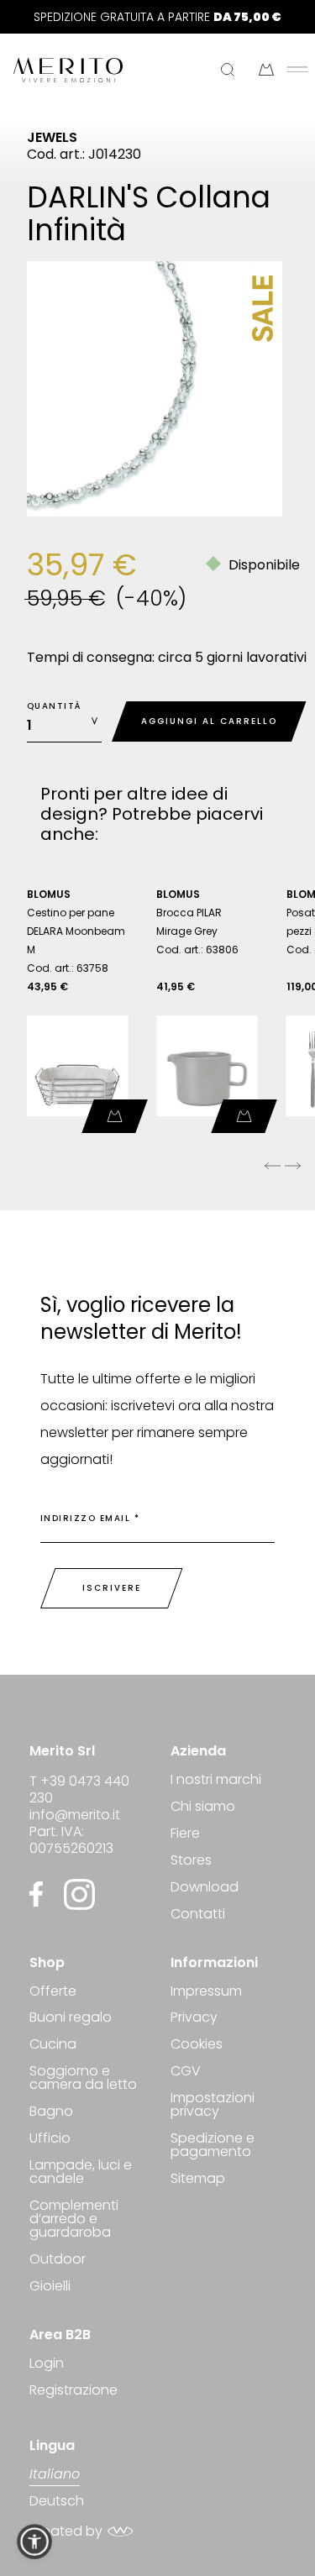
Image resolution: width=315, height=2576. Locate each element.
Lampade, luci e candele (81, 2172)
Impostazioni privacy (213, 2104)
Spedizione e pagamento (213, 2145)
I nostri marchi (216, 1781)
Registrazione (73, 2390)
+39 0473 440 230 (79, 1789)
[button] (34, 2542)
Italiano (55, 2476)
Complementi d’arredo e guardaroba (74, 2219)
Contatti (198, 1914)
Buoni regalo (71, 2017)
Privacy (194, 2017)
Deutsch (57, 2501)
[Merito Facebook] (40, 1894)
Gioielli (50, 2286)
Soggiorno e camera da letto (83, 2078)
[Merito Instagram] (79, 1894)
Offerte (53, 1993)
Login (47, 2365)
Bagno (51, 2111)
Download (205, 1887)
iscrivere (112, 1588)
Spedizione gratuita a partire (157, 17)
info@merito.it (75, 1815)
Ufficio (50, 2138)
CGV (186, 2071)
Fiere (185, 1833)
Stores (191, 1860)
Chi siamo (203, 1806)
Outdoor (58, 2259)
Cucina (53, 2044)
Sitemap (198, 2178)
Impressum (206, 1993)
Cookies (197, 2044)
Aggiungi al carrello (209, 721)
